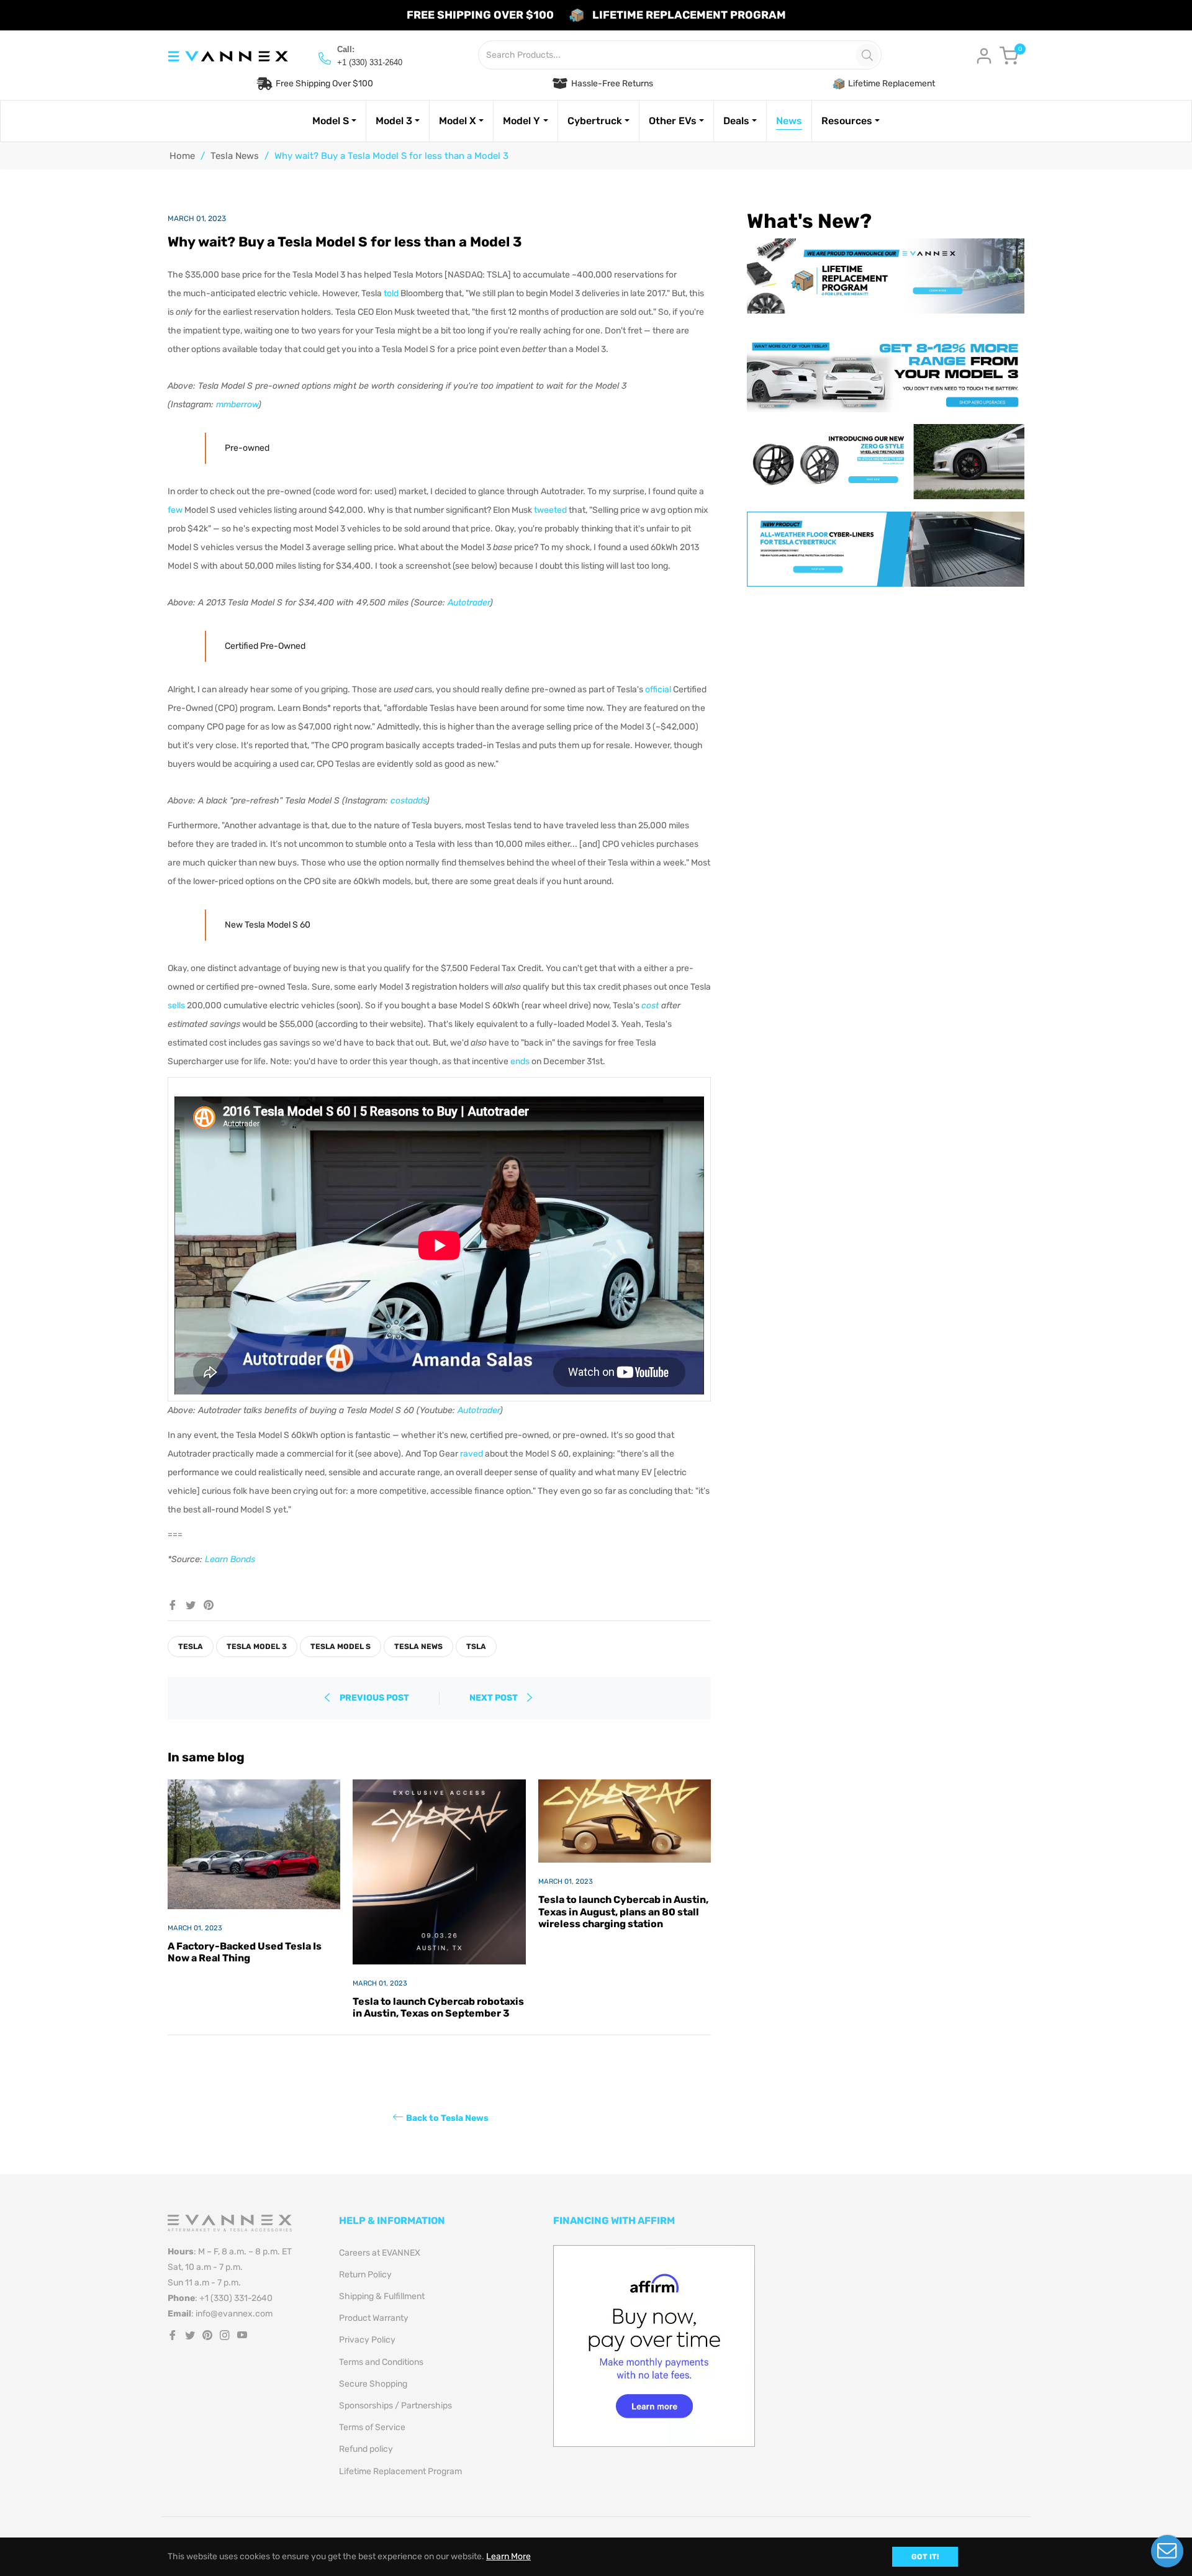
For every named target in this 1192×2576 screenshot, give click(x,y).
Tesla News (235, 156)
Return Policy (365, 2275)
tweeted (550, 510)
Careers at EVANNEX (380, 2253)
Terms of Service (372, 2427)
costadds (409, 801)
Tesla (191, 1647)
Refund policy (366, 2449)
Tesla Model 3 (257, 1647)
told (391, 293)
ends (520, 1061)
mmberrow (237, 404)
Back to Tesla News (447, 2117)
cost (650, 1006)
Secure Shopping (373, 2384)
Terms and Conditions (381, 2362)
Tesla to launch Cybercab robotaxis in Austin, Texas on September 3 (438, 2007)
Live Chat (1167, 2551)
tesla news (418, 1647)
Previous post (374, 1698)
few (175, 510)
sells (176, 1006)
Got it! (925, 2557)
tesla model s (341, 1647)
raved (472, 1454)
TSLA (476, 1647)
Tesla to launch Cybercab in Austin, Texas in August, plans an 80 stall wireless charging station (623, 1911)
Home (182, 156)
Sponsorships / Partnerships (395, 2406)
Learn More (508, 2556)
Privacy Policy (367, 2340)
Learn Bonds (230, 1559)
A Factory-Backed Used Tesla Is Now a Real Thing (245, 1952)
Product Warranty (374, 2318)
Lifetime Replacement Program (400, 2471)
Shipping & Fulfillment (382, 2296)
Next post (494, 1698)
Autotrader (469, 603)
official (658, 689)
